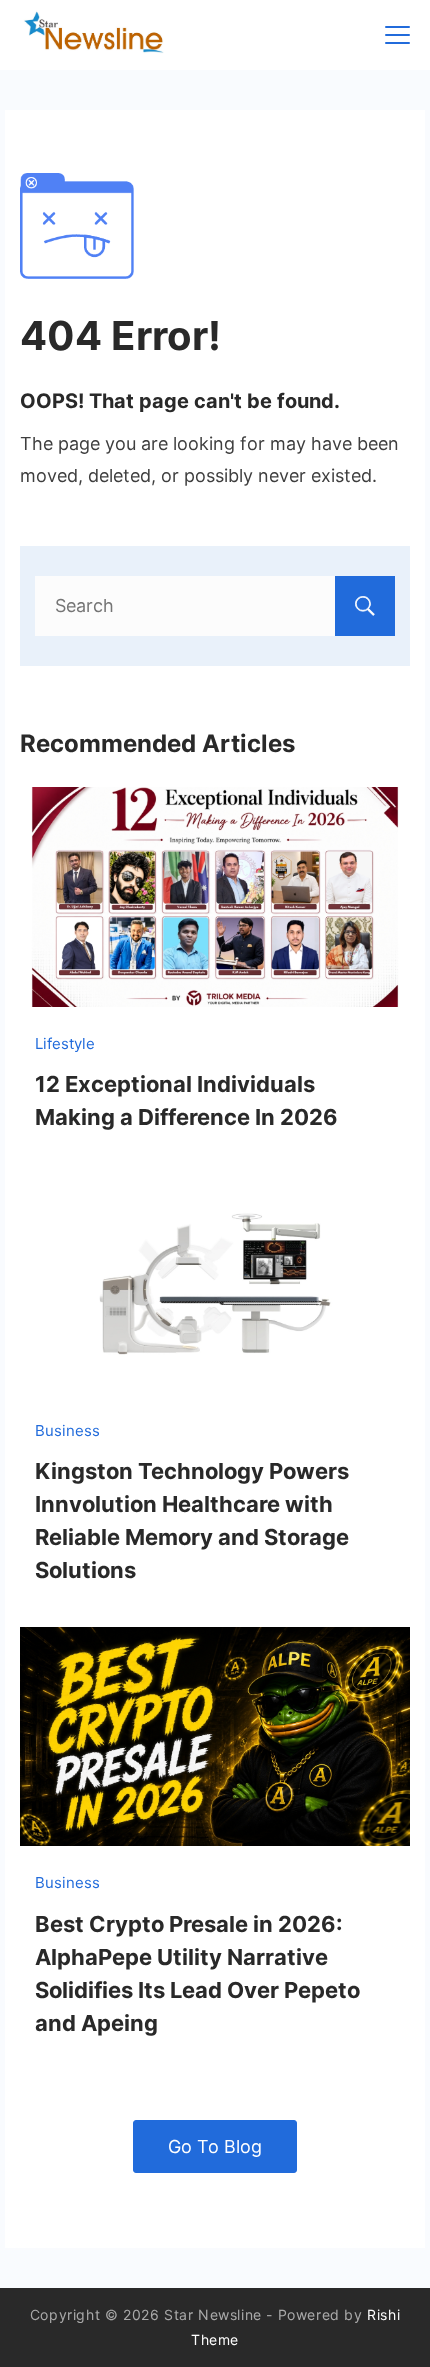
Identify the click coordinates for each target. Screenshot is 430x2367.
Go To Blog (215, 2146)
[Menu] (397, 35)
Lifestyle (65, 1043)
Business (67, 1430)
